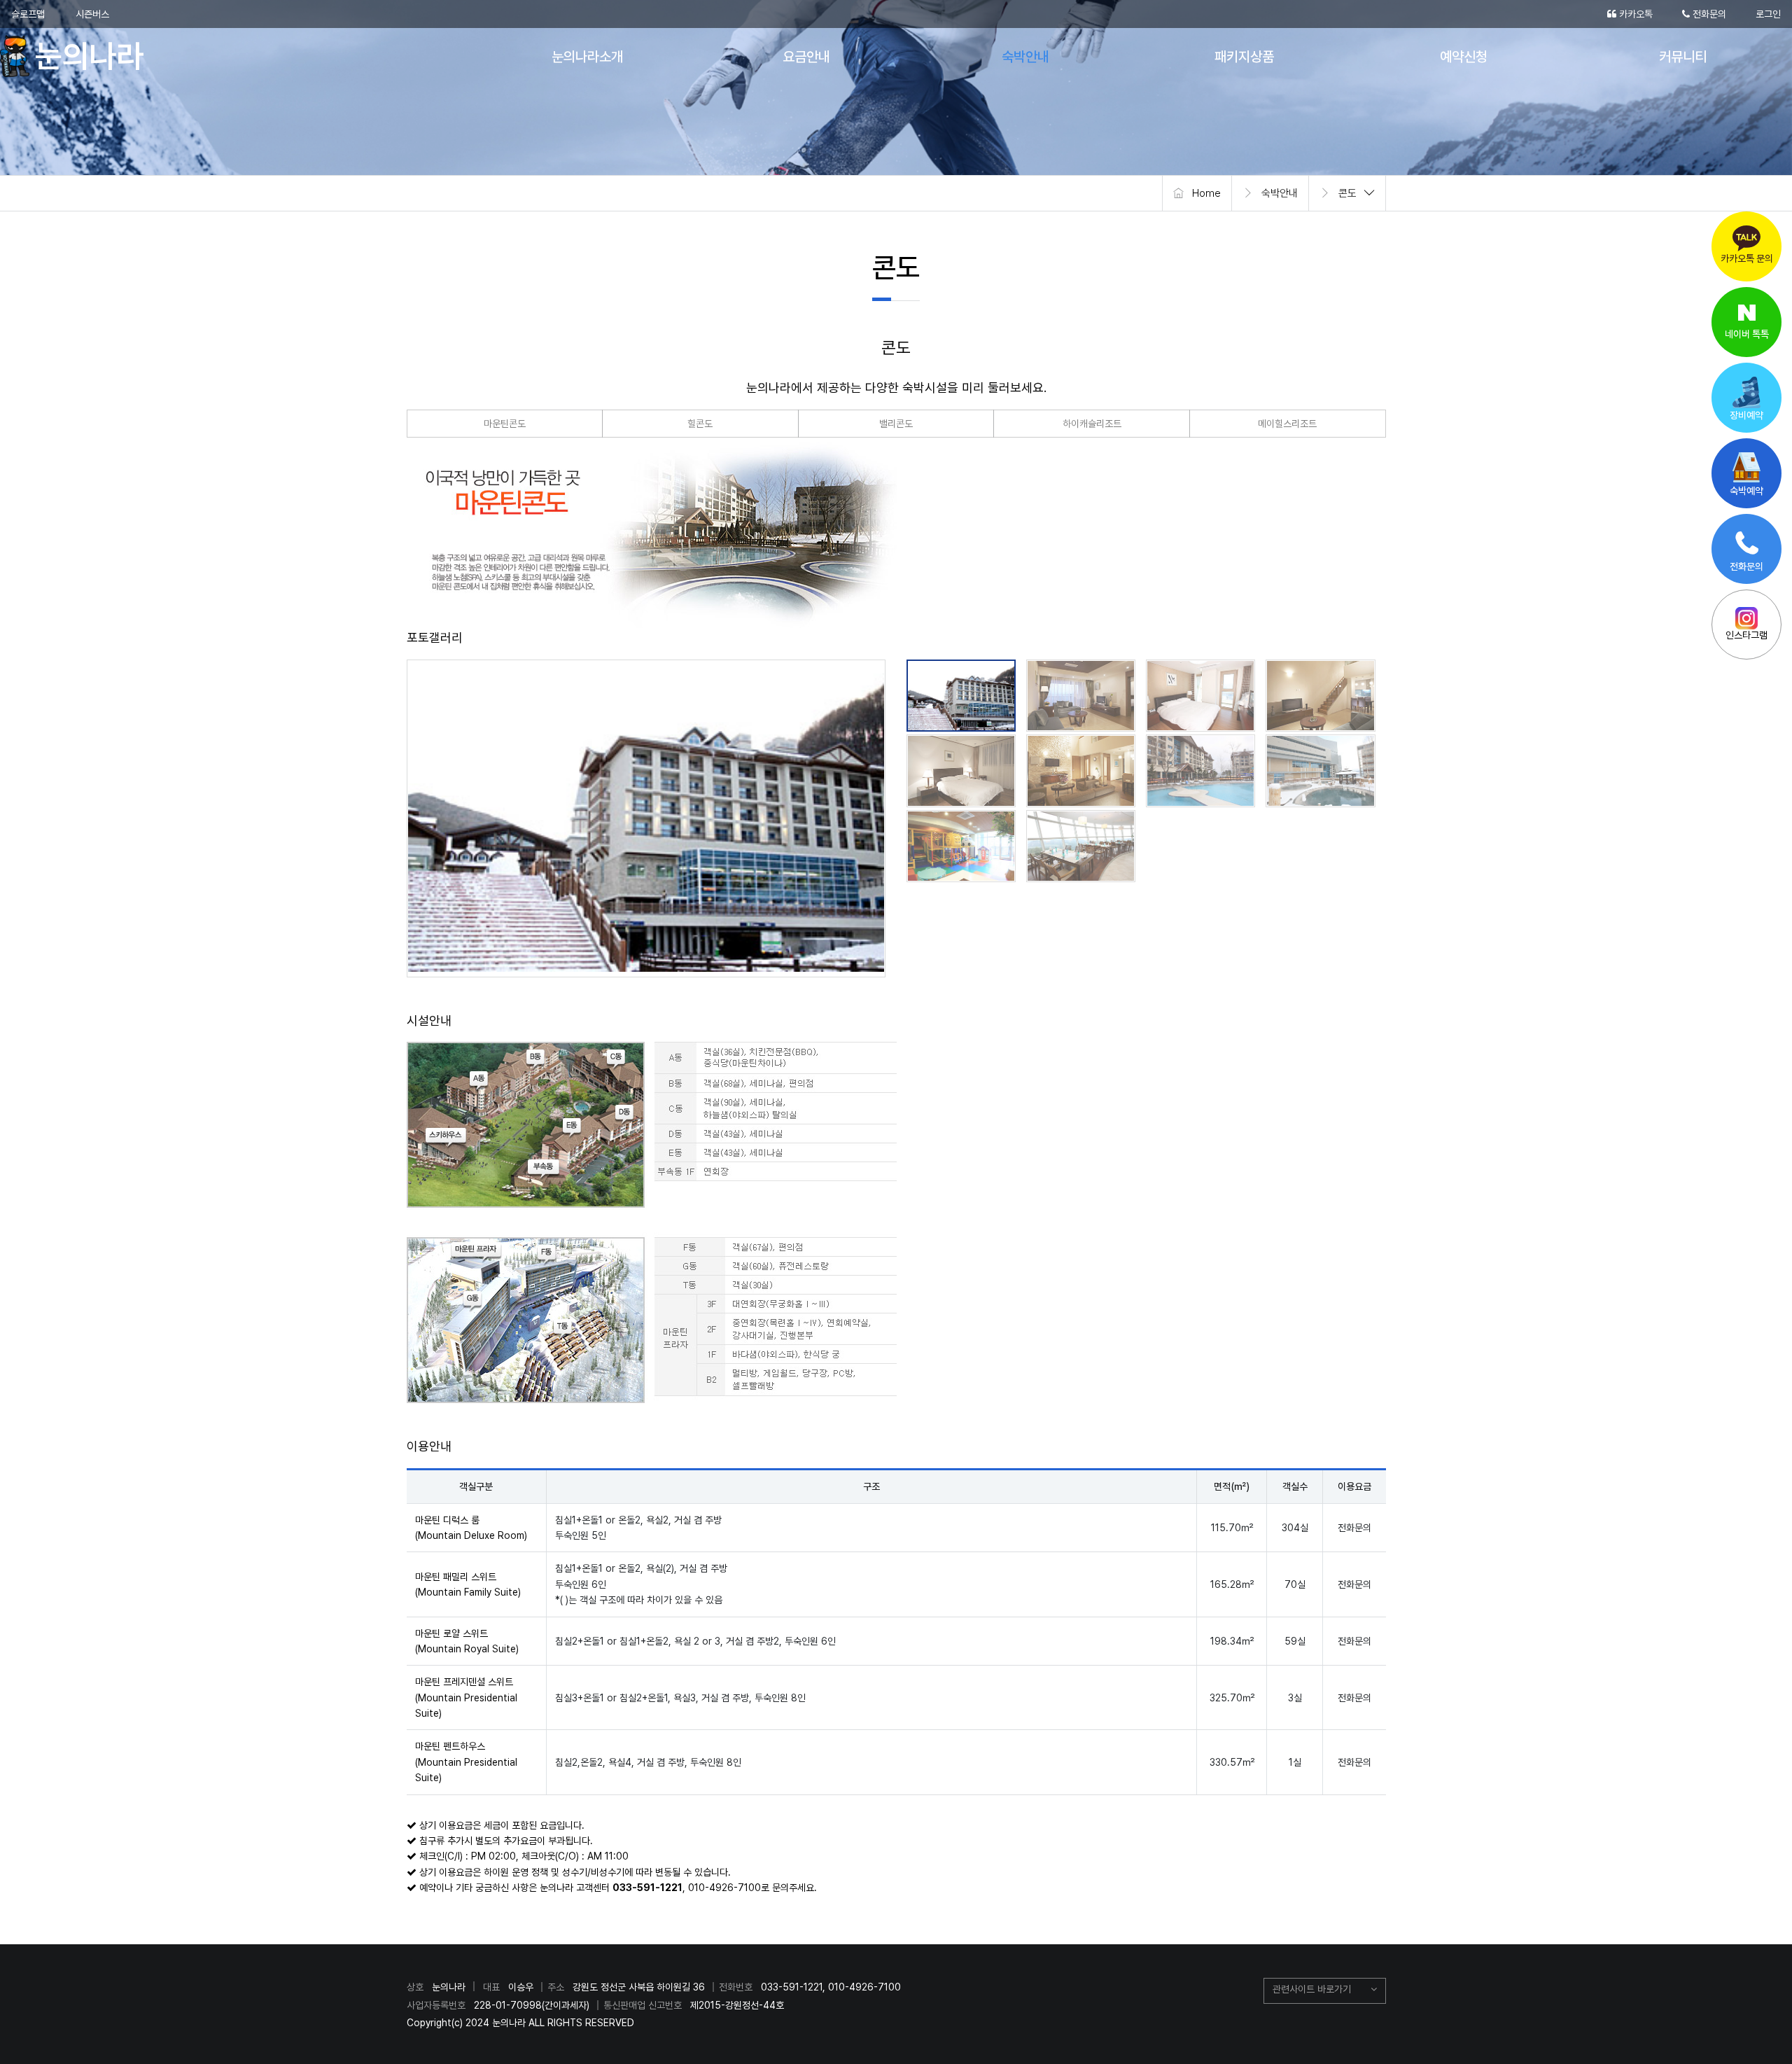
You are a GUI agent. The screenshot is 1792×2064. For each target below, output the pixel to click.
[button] (1325, 1991)
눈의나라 (79, 56)
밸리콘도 (896, 424)
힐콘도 (700, 424)
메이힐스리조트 (1287, 424)
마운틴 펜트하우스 (466, 1762)
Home (1206, 193)
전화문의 (1708, 14)
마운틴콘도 (505, 424)
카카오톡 (1634, 14)
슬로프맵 (28, 14)
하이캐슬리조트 (1092, 424)
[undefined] (646, 816)
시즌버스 (92, 14)
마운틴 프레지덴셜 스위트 (466, 1697)
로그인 (1768, 14)
